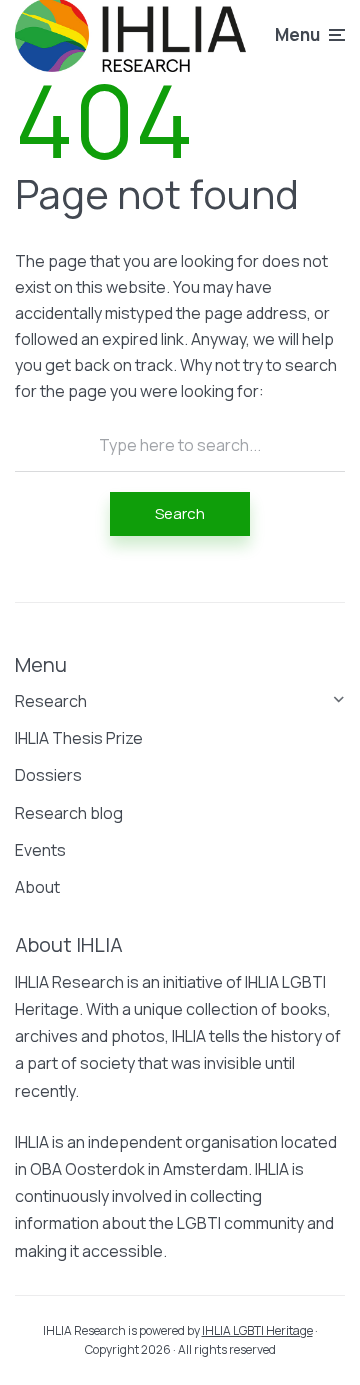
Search (180, 513)
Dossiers (48, 775)
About (37, 887)
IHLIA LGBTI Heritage (257, 1330)
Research (51, 701)
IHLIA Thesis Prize (79, 738)
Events (40, 850)
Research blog (69, 813)
